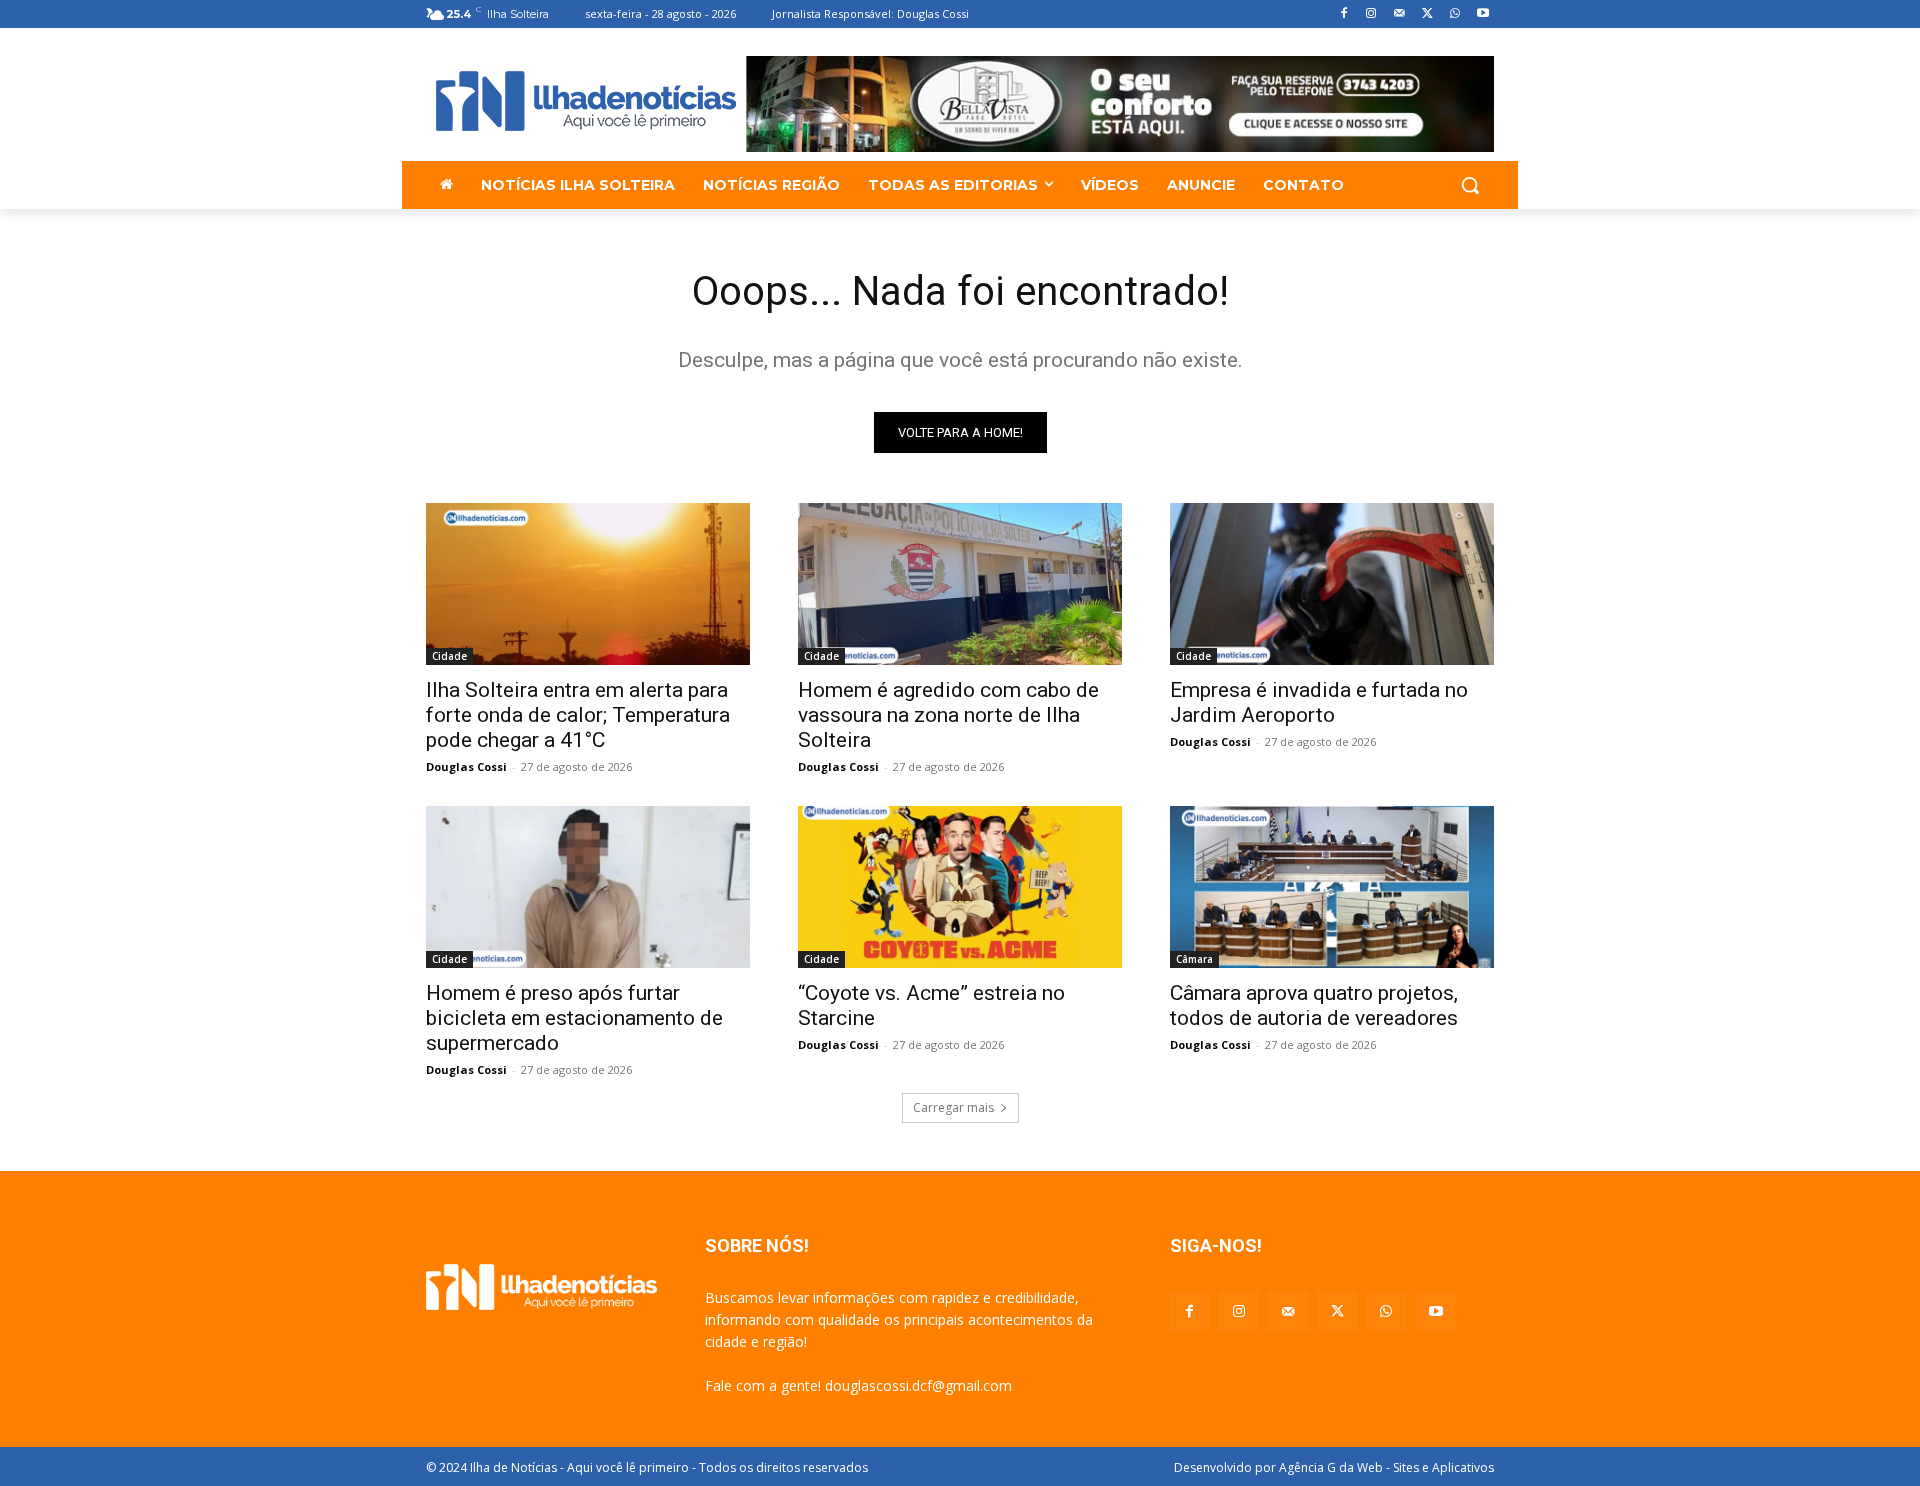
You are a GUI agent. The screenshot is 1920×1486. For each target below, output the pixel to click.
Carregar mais (953, 1107)
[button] (1470, 185)
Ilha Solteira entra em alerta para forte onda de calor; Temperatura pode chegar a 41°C (578, 715)
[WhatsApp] (1454, 14)
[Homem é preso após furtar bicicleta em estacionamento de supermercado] (588, 887)
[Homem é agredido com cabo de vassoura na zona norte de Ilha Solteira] (960, 584)
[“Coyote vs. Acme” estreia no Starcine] (960, 887)
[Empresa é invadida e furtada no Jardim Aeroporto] (1332, 584)
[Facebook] (1343, 14)
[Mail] (1399, 14)
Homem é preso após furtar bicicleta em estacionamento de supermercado (574, 1018)
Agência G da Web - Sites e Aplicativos (1386, 1467)
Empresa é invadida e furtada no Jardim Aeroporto (1319, 702)
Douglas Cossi (466, 766)
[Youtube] (1482, 14)
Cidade (449, 656)
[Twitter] (1427, 14)
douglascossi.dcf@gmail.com (918, 1385)
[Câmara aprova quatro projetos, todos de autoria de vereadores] (1332, 887)
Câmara (1194, 959)
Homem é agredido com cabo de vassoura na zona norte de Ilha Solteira (948, 715)
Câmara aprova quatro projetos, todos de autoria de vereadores (1314, 1005)
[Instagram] (1371, 14)
